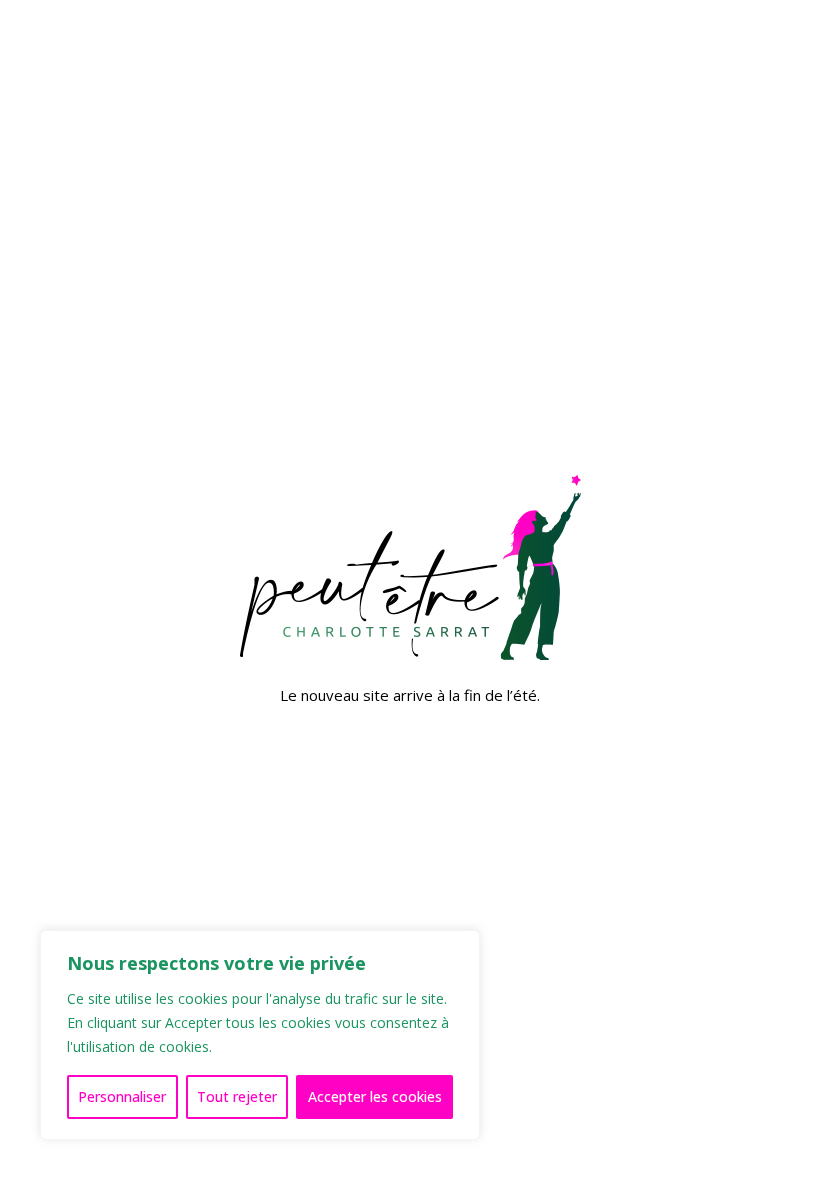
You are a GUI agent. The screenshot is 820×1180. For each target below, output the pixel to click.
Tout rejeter (237, 1096)
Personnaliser (122, 1096)
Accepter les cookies (375, 1096)
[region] (260, 1035)
